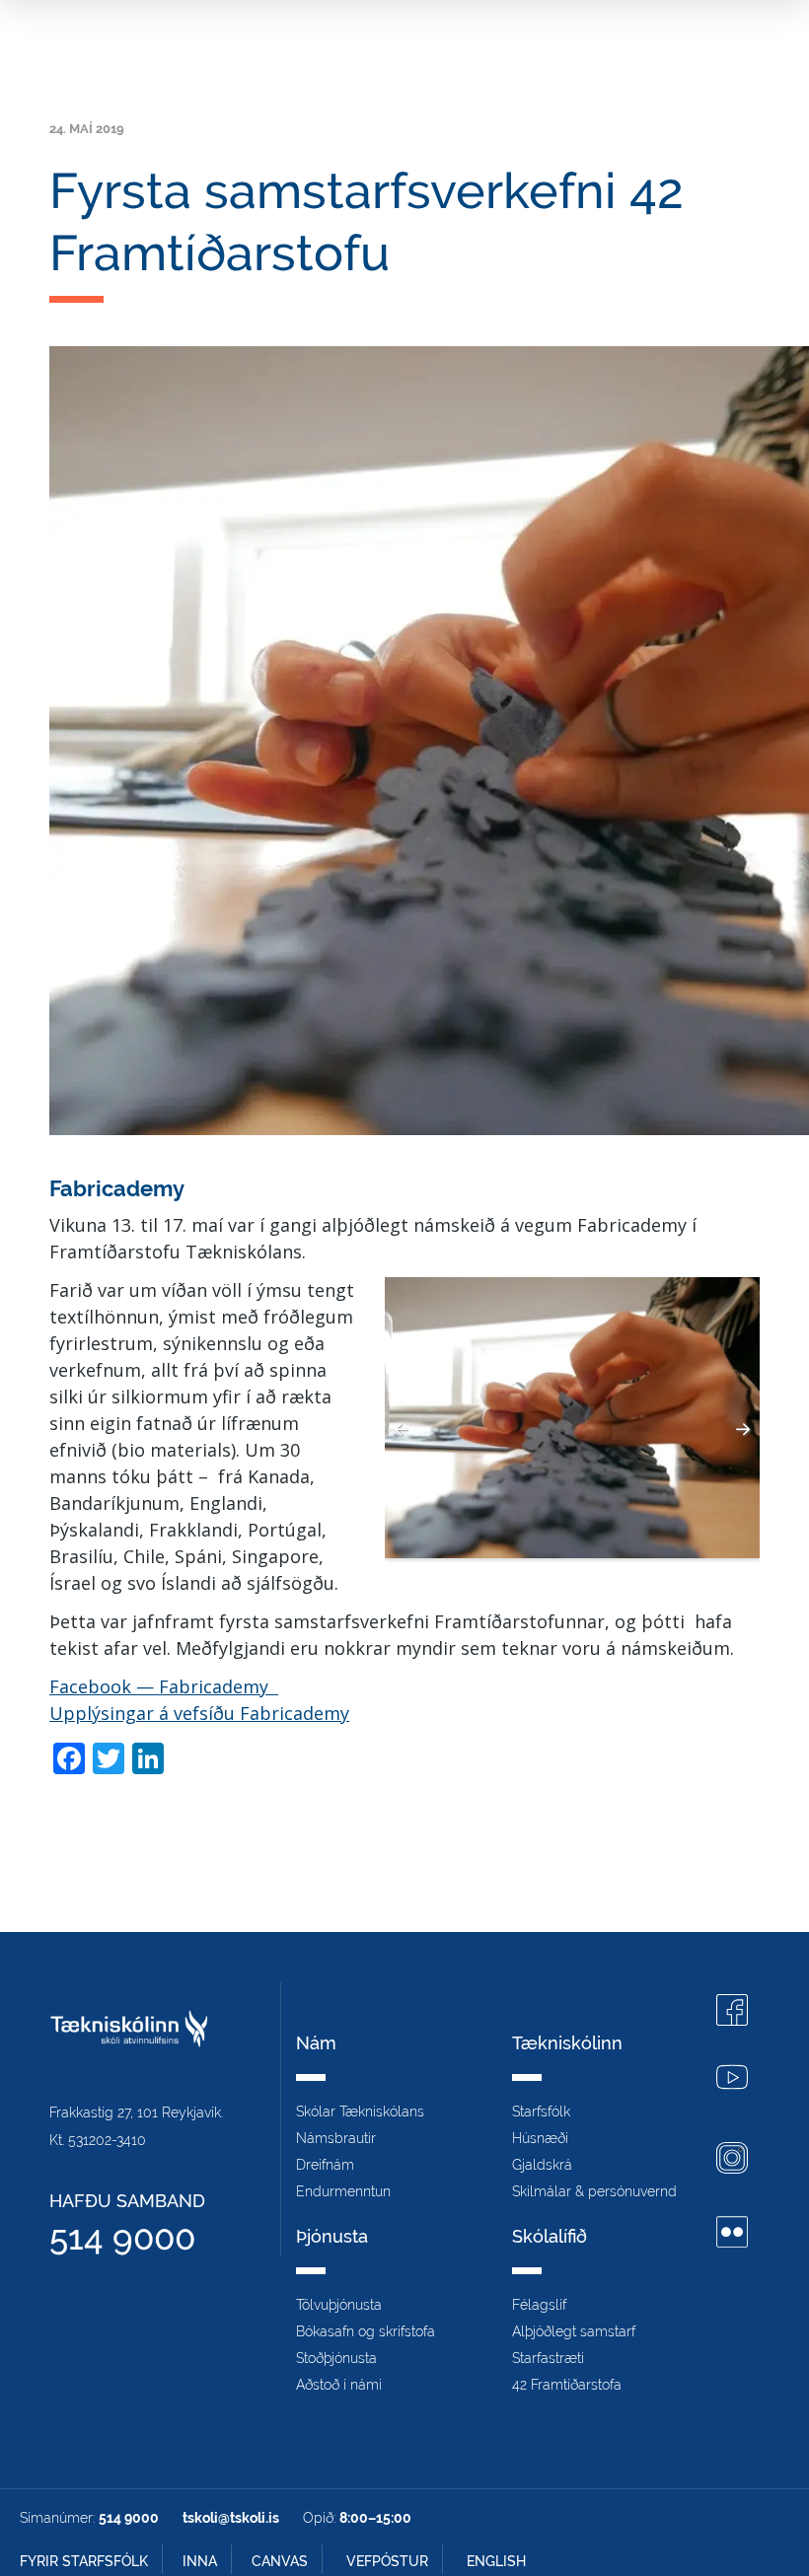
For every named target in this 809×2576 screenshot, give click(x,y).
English (496, 2561)
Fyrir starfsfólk (84, 2561)
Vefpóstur (387, 2561)
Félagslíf (539, 2305)
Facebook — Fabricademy (164, 1686)
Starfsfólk (541, 2111)
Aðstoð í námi (339, 2385)
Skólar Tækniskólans (360, 2111)
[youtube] (732, 2079)
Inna (200, 2561)
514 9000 (122, 2237)
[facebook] (732, 2012)
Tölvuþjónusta (339, 2305)
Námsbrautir (336, 2138)
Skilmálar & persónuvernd (594, 2191)
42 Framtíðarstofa (567, 2385)
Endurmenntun (343, 2191)
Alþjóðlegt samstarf (574, 2331)
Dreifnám (325, 2165)
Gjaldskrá (542, 2165)
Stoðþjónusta (336, 2358)
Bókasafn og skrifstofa (366, 2331)
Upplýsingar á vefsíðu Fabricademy (199, 1713)
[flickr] (732, 2234)
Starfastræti (548, 2358)
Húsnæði (540, 2138)
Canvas (280, 2561)
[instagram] (732, 2160)
